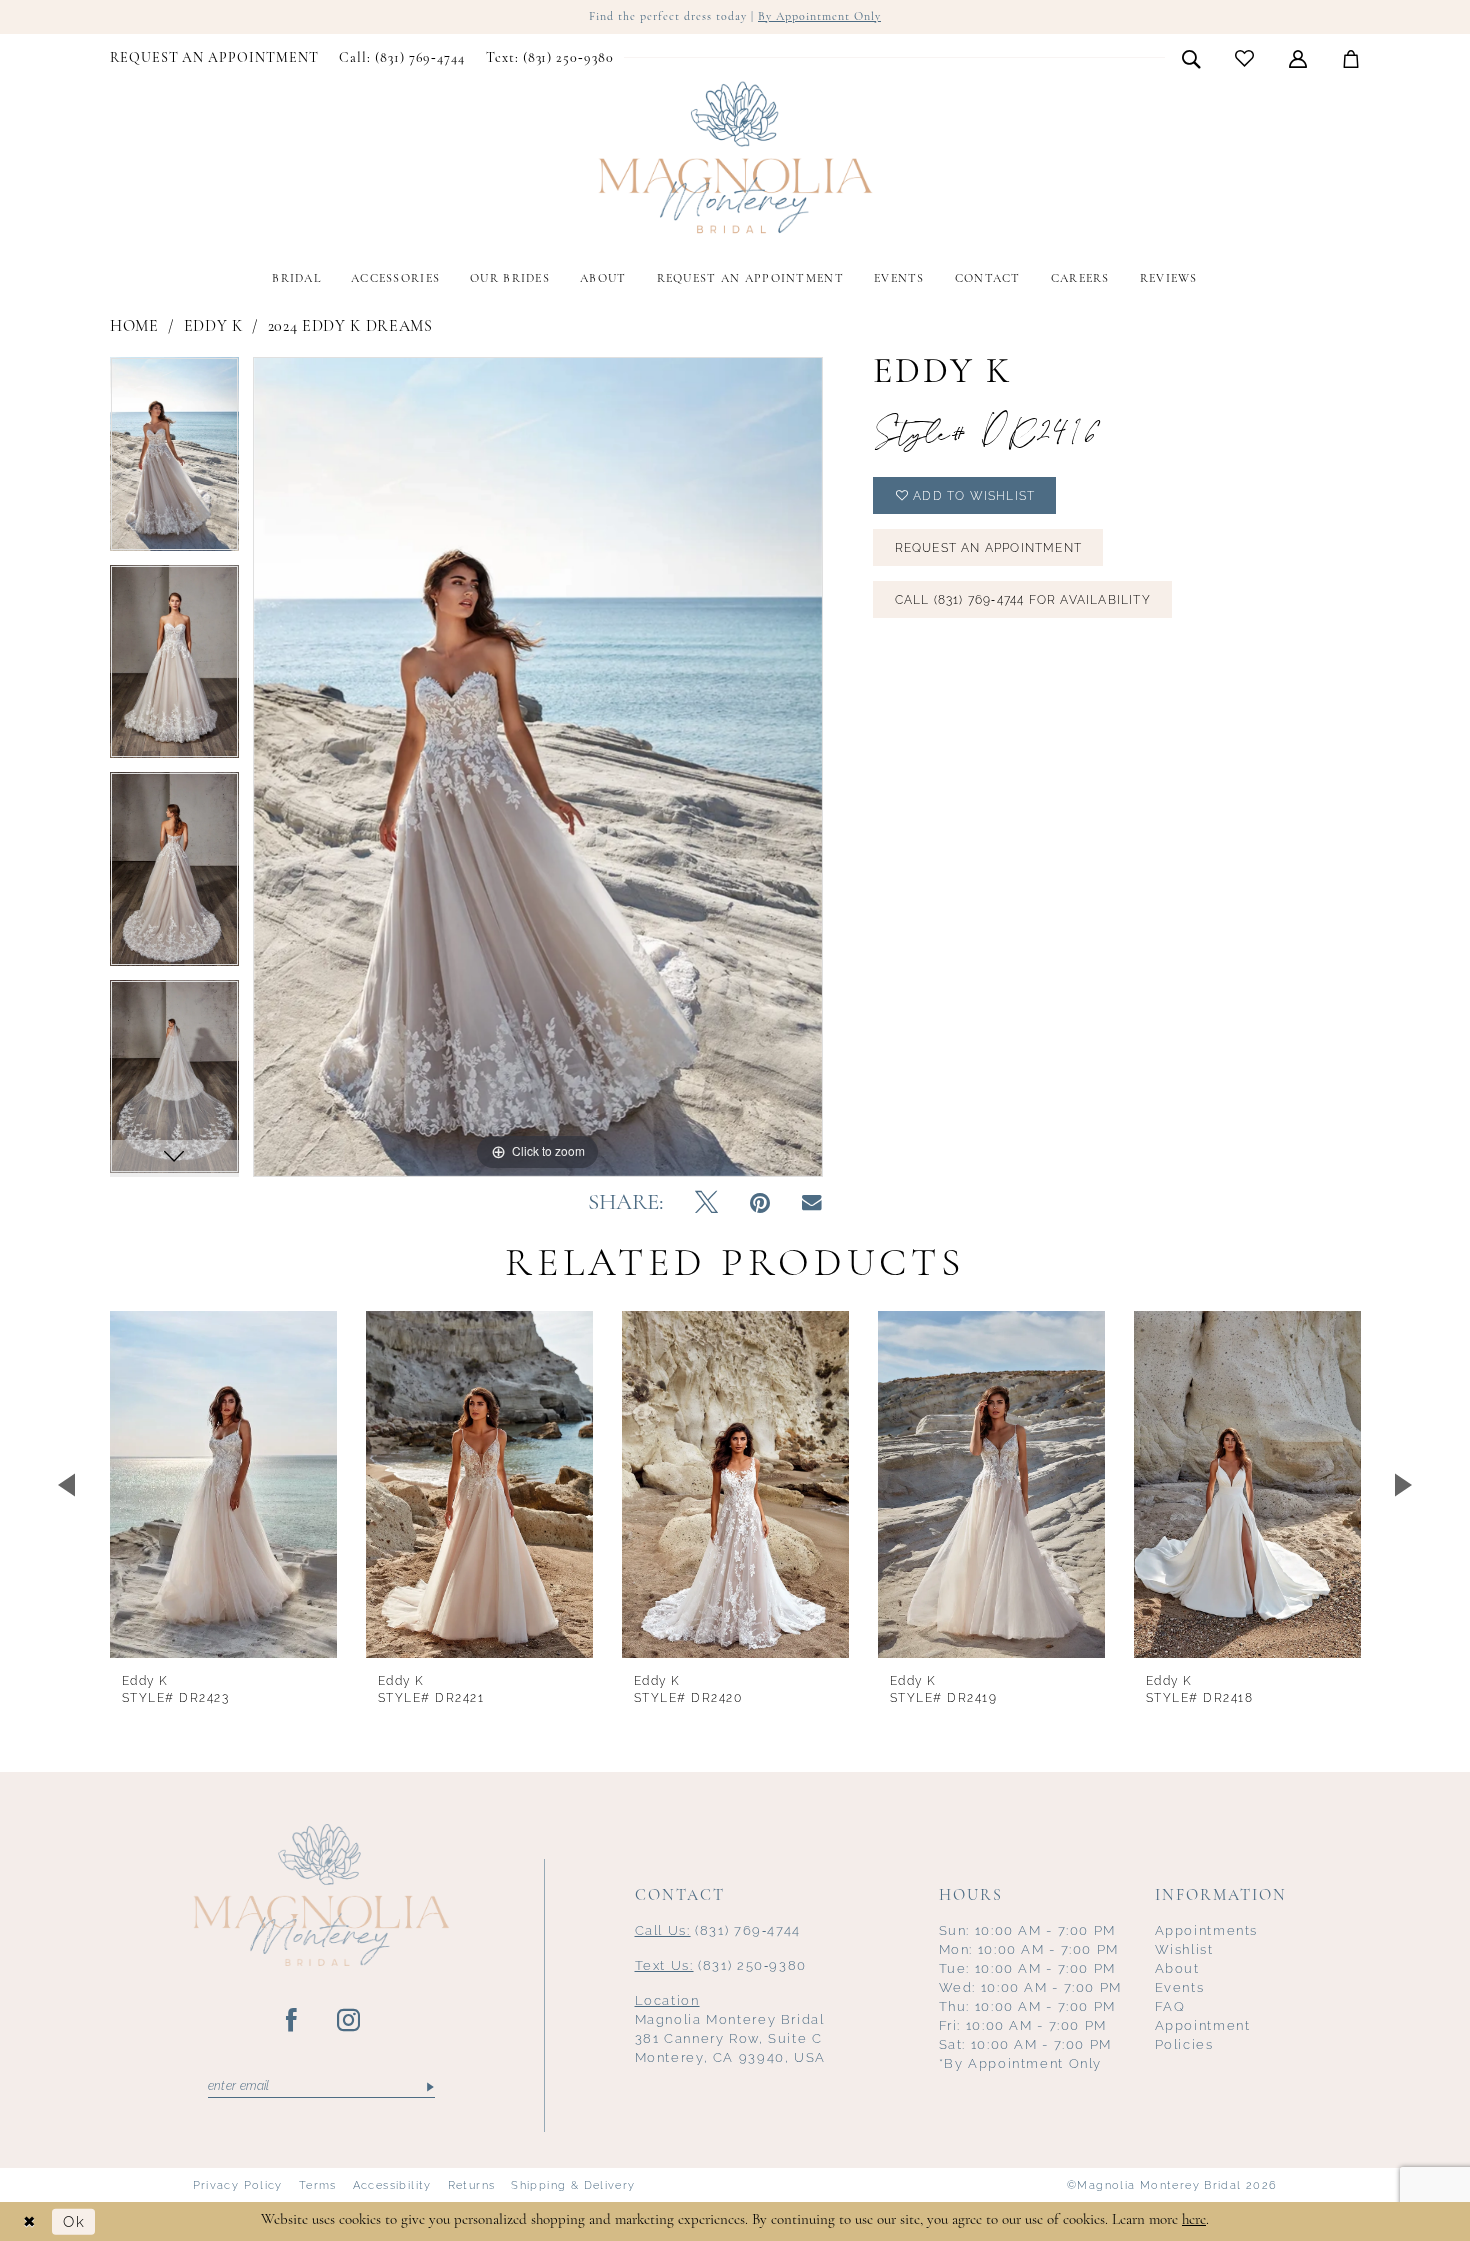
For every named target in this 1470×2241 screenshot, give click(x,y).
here (1194, 2220)
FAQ (1170, 2006)
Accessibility (392, 2185)
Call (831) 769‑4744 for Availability (1023, 600)
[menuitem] (214, 59)
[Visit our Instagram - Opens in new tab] (349, 2021)
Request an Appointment (988, 548)
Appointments (1207, 1930)
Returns (472, 2185)
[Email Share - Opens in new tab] (812, 1203)
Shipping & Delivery (573, 2185)
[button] (1298, 58)
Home (134, 327)
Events (1180, 1987)
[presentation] (223, 1484)
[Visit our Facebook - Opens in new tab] (292, 2021)
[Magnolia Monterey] (735, 158)
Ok (74, 2221)
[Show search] (1191, 58)
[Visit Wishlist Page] (1245, 58)
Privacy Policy (238, 2185)
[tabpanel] (174, 461)
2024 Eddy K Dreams (350, 327)
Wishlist (1184, 1949)
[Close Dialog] (30, 2221)
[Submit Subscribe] (428, 2087)
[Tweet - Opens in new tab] (706, 1204)
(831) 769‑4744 (718, 1930)
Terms (318, 2185)
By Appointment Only (819, 17)
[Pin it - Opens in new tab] (760, 1204)
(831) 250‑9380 (721, 1965)
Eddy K (213, 327)
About (1177, 1968)
